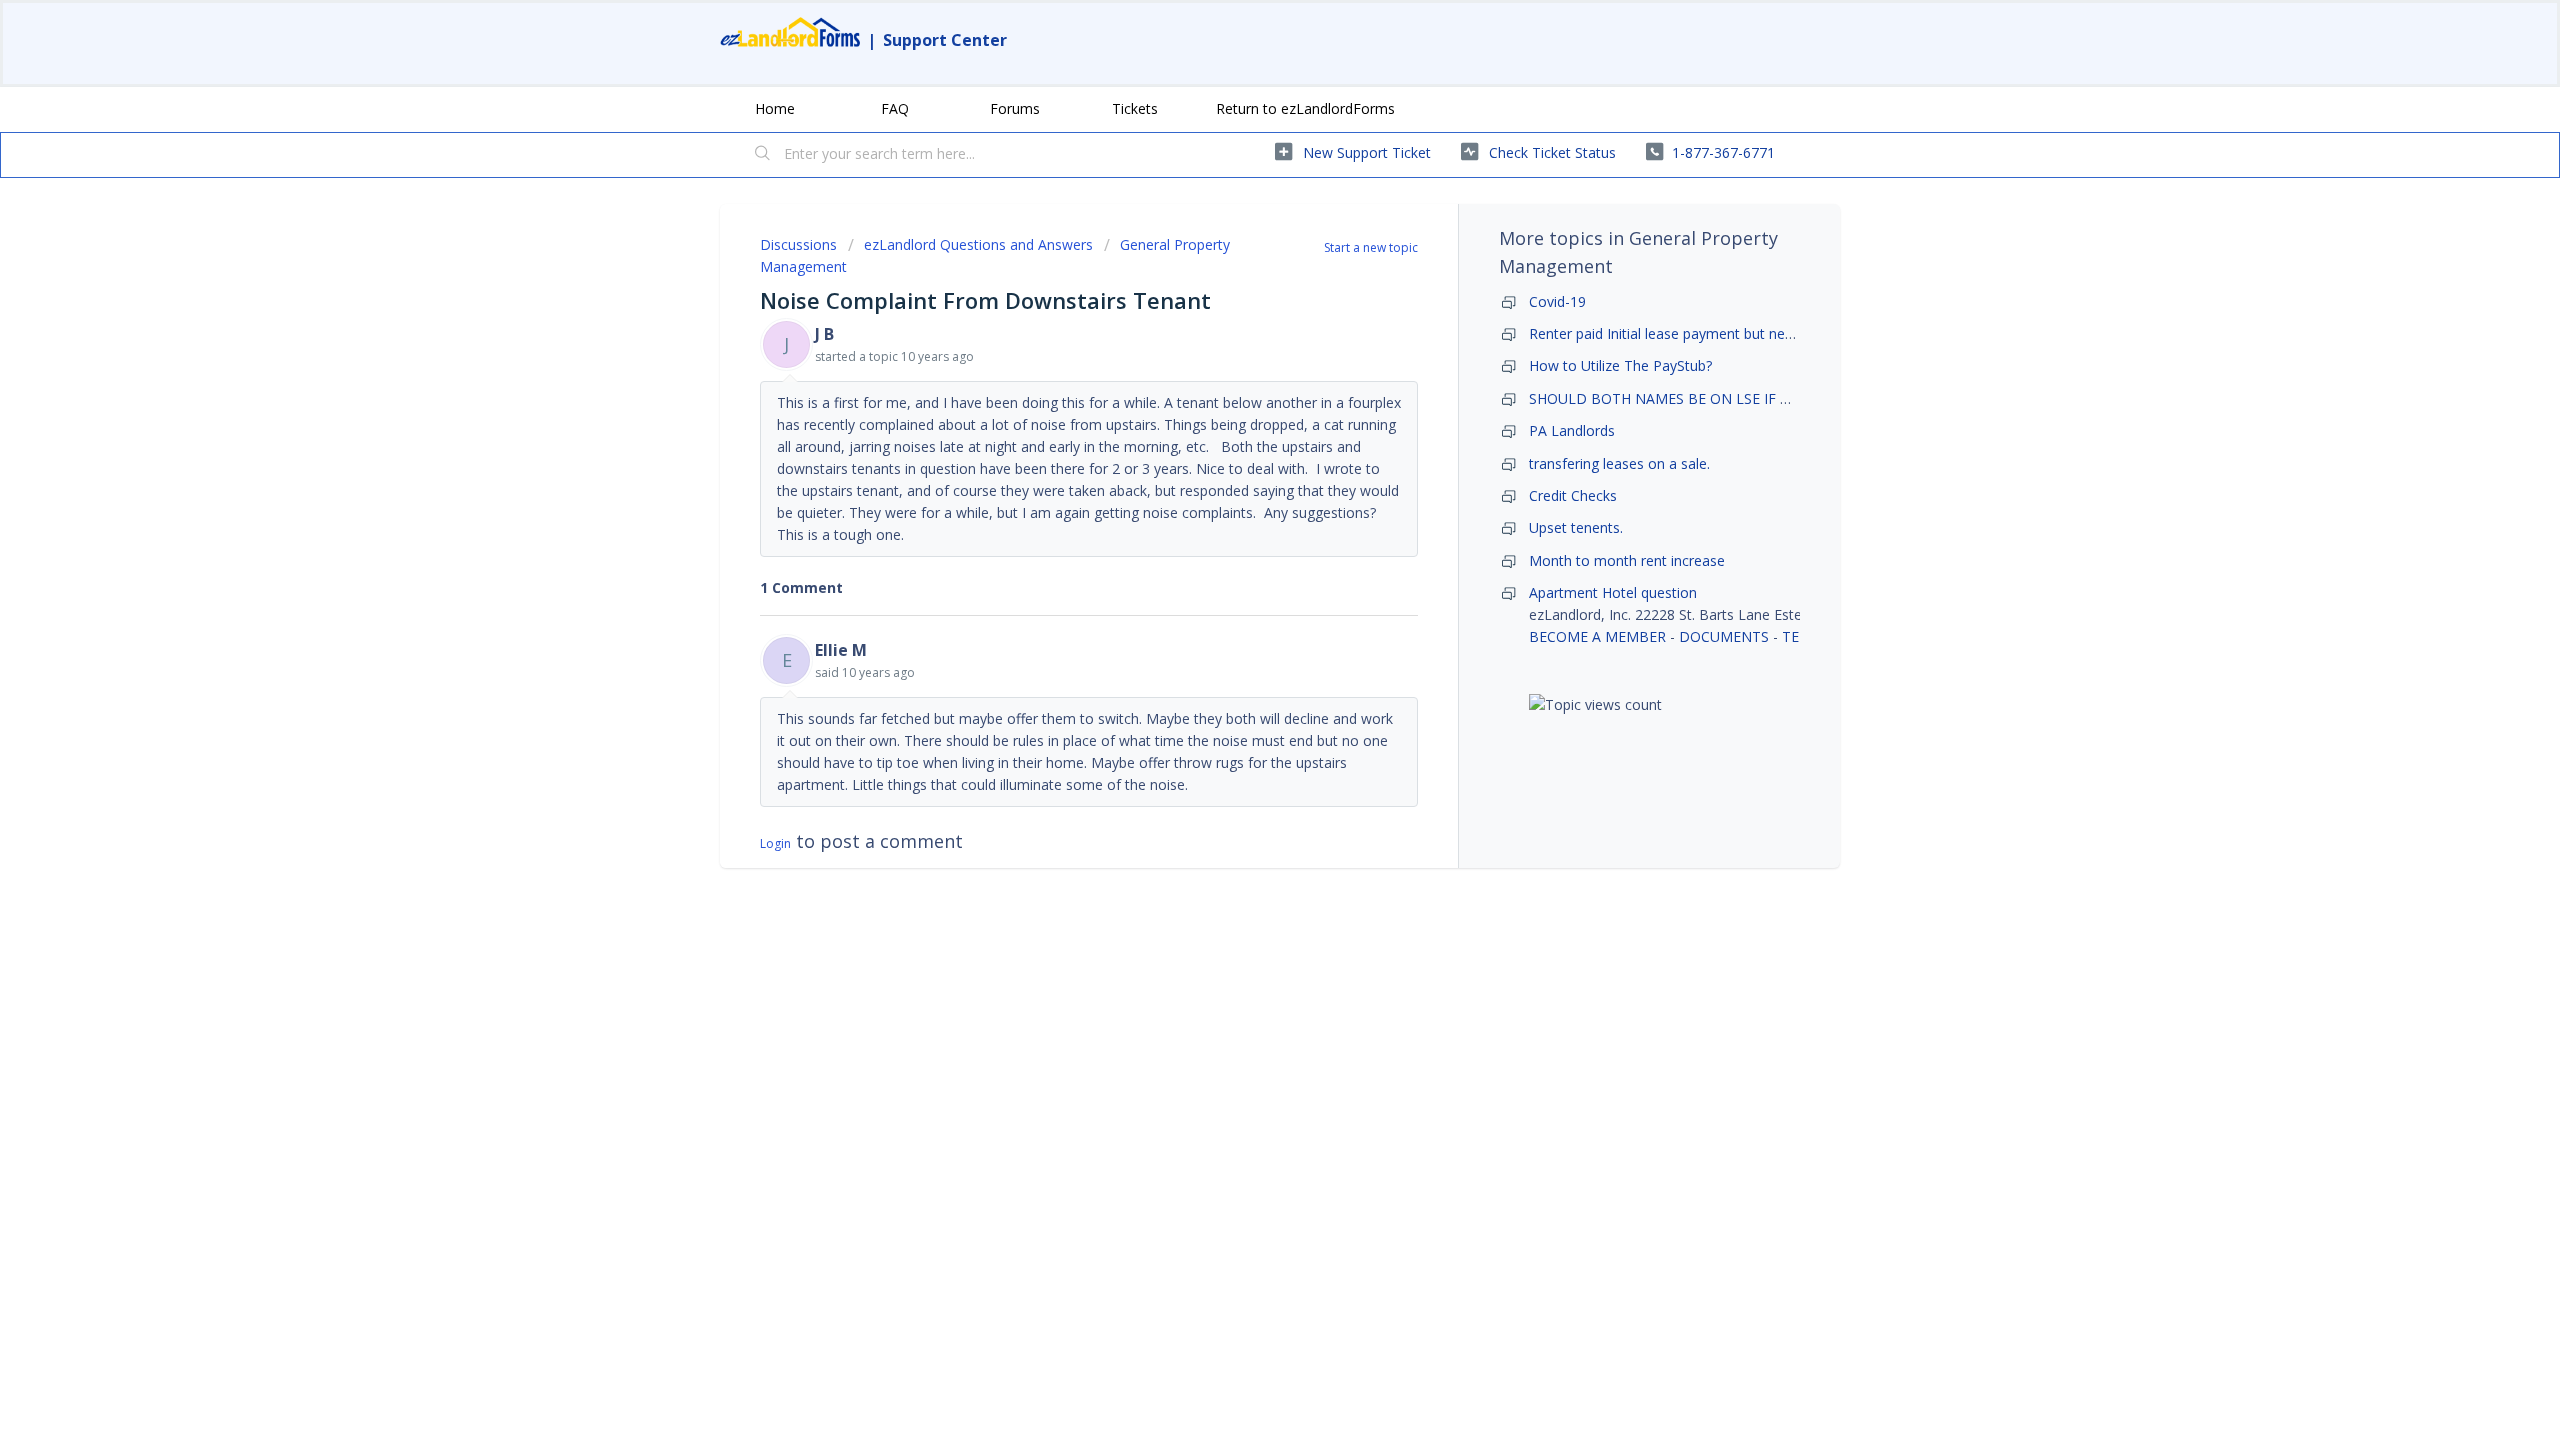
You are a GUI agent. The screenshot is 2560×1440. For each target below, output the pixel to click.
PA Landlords (1572, 430)
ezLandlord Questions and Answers (978, 244)
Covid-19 (1557, 301)
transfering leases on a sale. (1619, 463)
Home (775, 108)
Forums (1015, 108)
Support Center (945, 40)
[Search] (763, 155)
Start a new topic (1371, 247)
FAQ (895, 108)
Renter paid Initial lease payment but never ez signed (1699, 333)
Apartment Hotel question (1613, 592)
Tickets (1135, 108)
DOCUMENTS (1724, 636)
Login (775, 843)
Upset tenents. (1576, 527)
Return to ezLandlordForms (1305, 108)
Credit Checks (1573, 495)
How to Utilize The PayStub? (1620, 365)
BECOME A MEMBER (1597, 636)
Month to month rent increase (1627, 560)
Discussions (798, 244)
